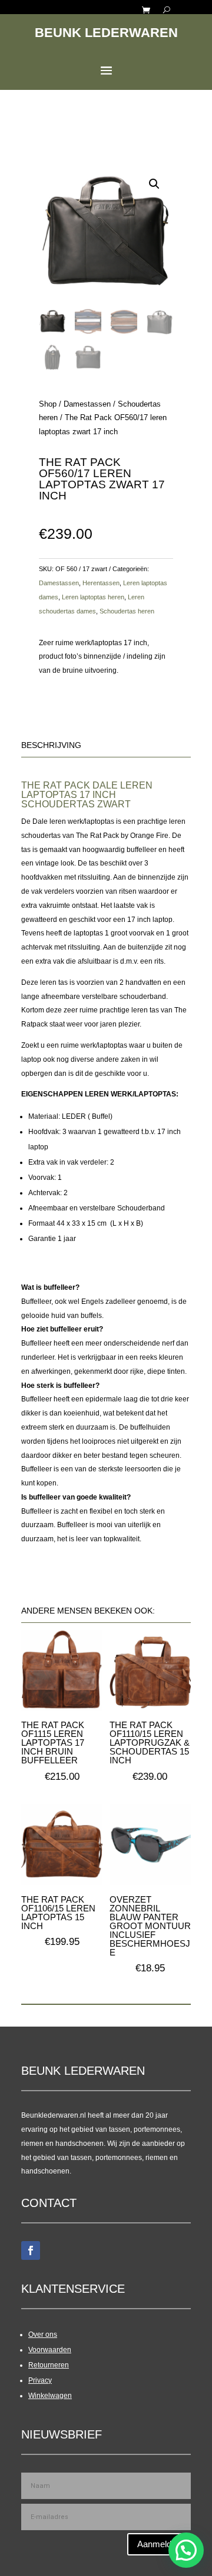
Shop (48, 404)
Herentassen (101, 583)
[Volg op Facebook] (31, 2250)
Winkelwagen (50, 2396)
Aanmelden (159, 2544)
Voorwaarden (50, 2350)
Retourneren (49, 2365)
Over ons (43, 2334)
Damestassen (87, 404)
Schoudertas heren (127, 611)
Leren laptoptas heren (93, 597)
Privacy (40, 2380)
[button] (154, 184)
